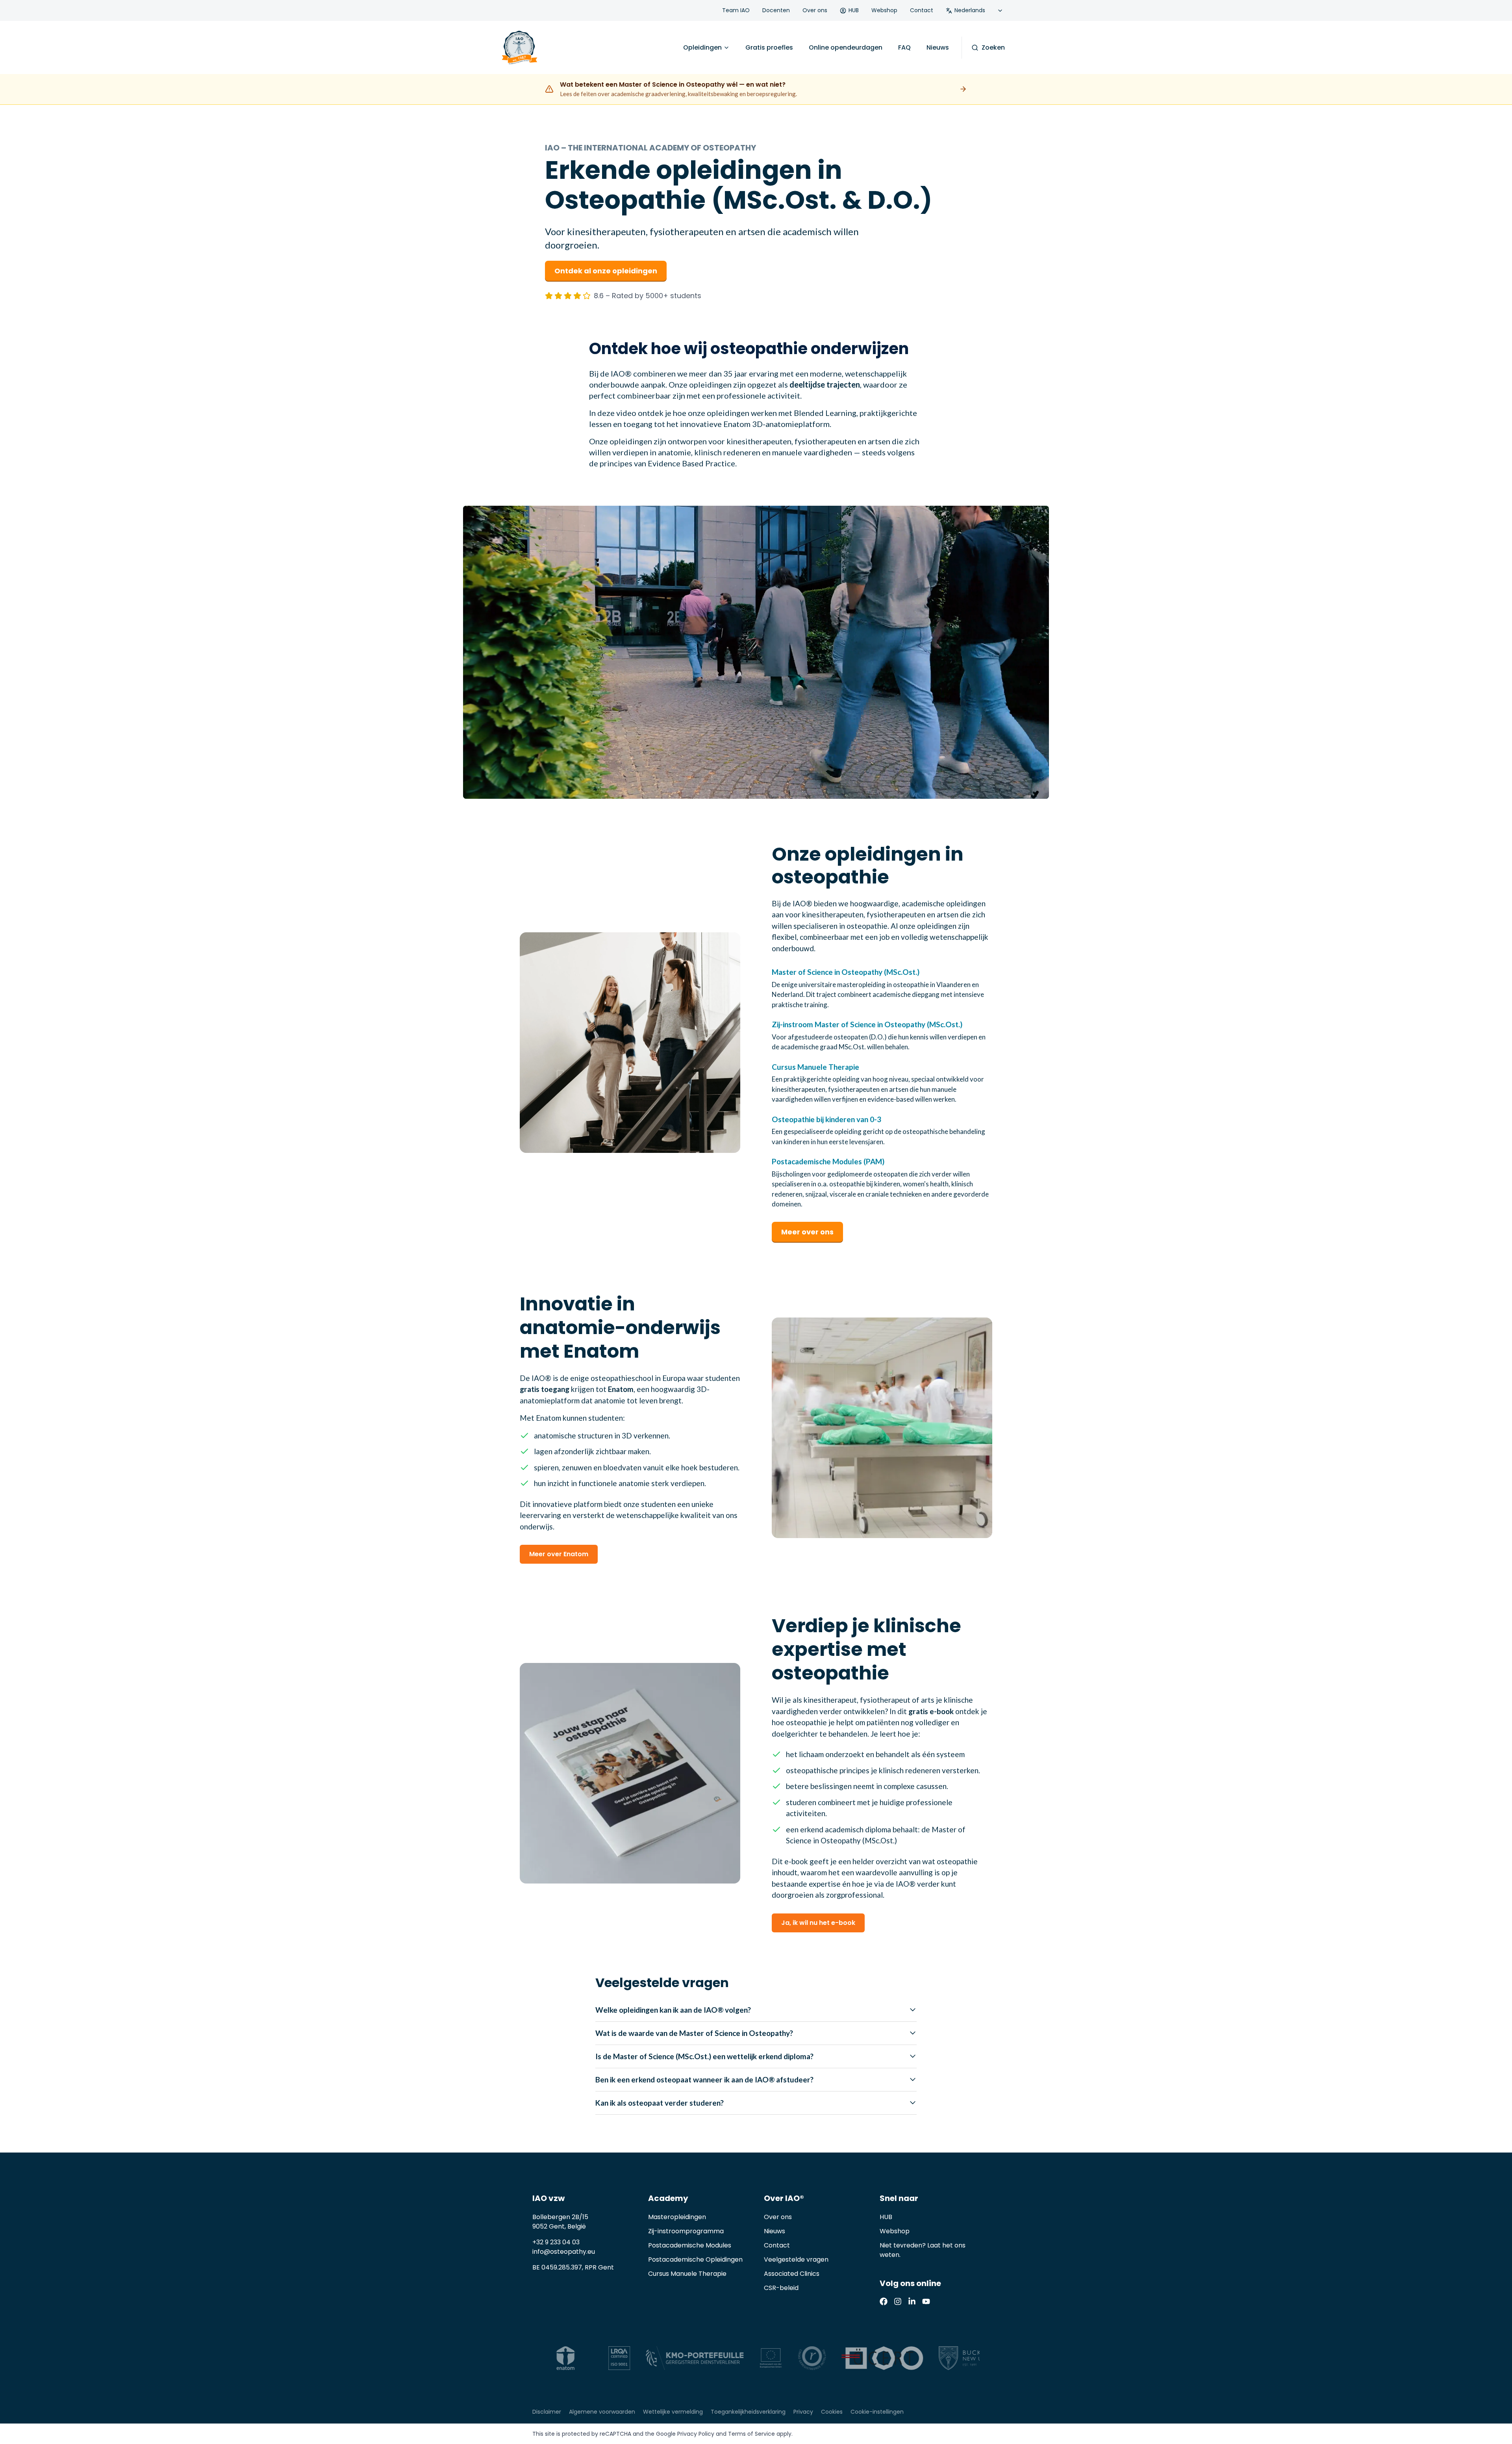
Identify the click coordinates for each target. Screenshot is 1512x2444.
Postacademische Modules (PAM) (828, 1161)
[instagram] (898, 2301)
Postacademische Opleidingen (695, 2259)
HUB (854, 10)
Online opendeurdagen (846, 47)
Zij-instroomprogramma (686, 2231)
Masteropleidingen (677, 2217)
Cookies (832, 2412)
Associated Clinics (792, 2274)
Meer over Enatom (559, 1554)
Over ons (815, 10)
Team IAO (736, 10)
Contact (922, 10)
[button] (756, 652)
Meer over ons (807, 1232)
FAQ (904, 47)
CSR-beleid (781, 2288)
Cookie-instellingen (877, 2412)
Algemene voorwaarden (602, 2412)
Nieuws (938, 47)
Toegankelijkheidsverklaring (748, 2412)
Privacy (803, 2412)
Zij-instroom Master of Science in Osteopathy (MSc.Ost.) (867, 1024)
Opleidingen (702, 47)
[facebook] (884, 2301)
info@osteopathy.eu (564, 2252)
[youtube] (926, 2301)
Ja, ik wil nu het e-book (818, 1923)
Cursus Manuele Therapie (815, 1067)
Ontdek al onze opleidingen (606, 271)
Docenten (776, 10)
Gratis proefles (769, 47)
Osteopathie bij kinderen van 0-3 (826, 1119)
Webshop (884, 10)
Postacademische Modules (690, 2245)
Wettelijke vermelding (673, 2412)
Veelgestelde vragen (796, 2259)
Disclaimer (547, 2412)
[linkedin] (912, 2301)
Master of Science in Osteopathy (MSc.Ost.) (846, 972)
